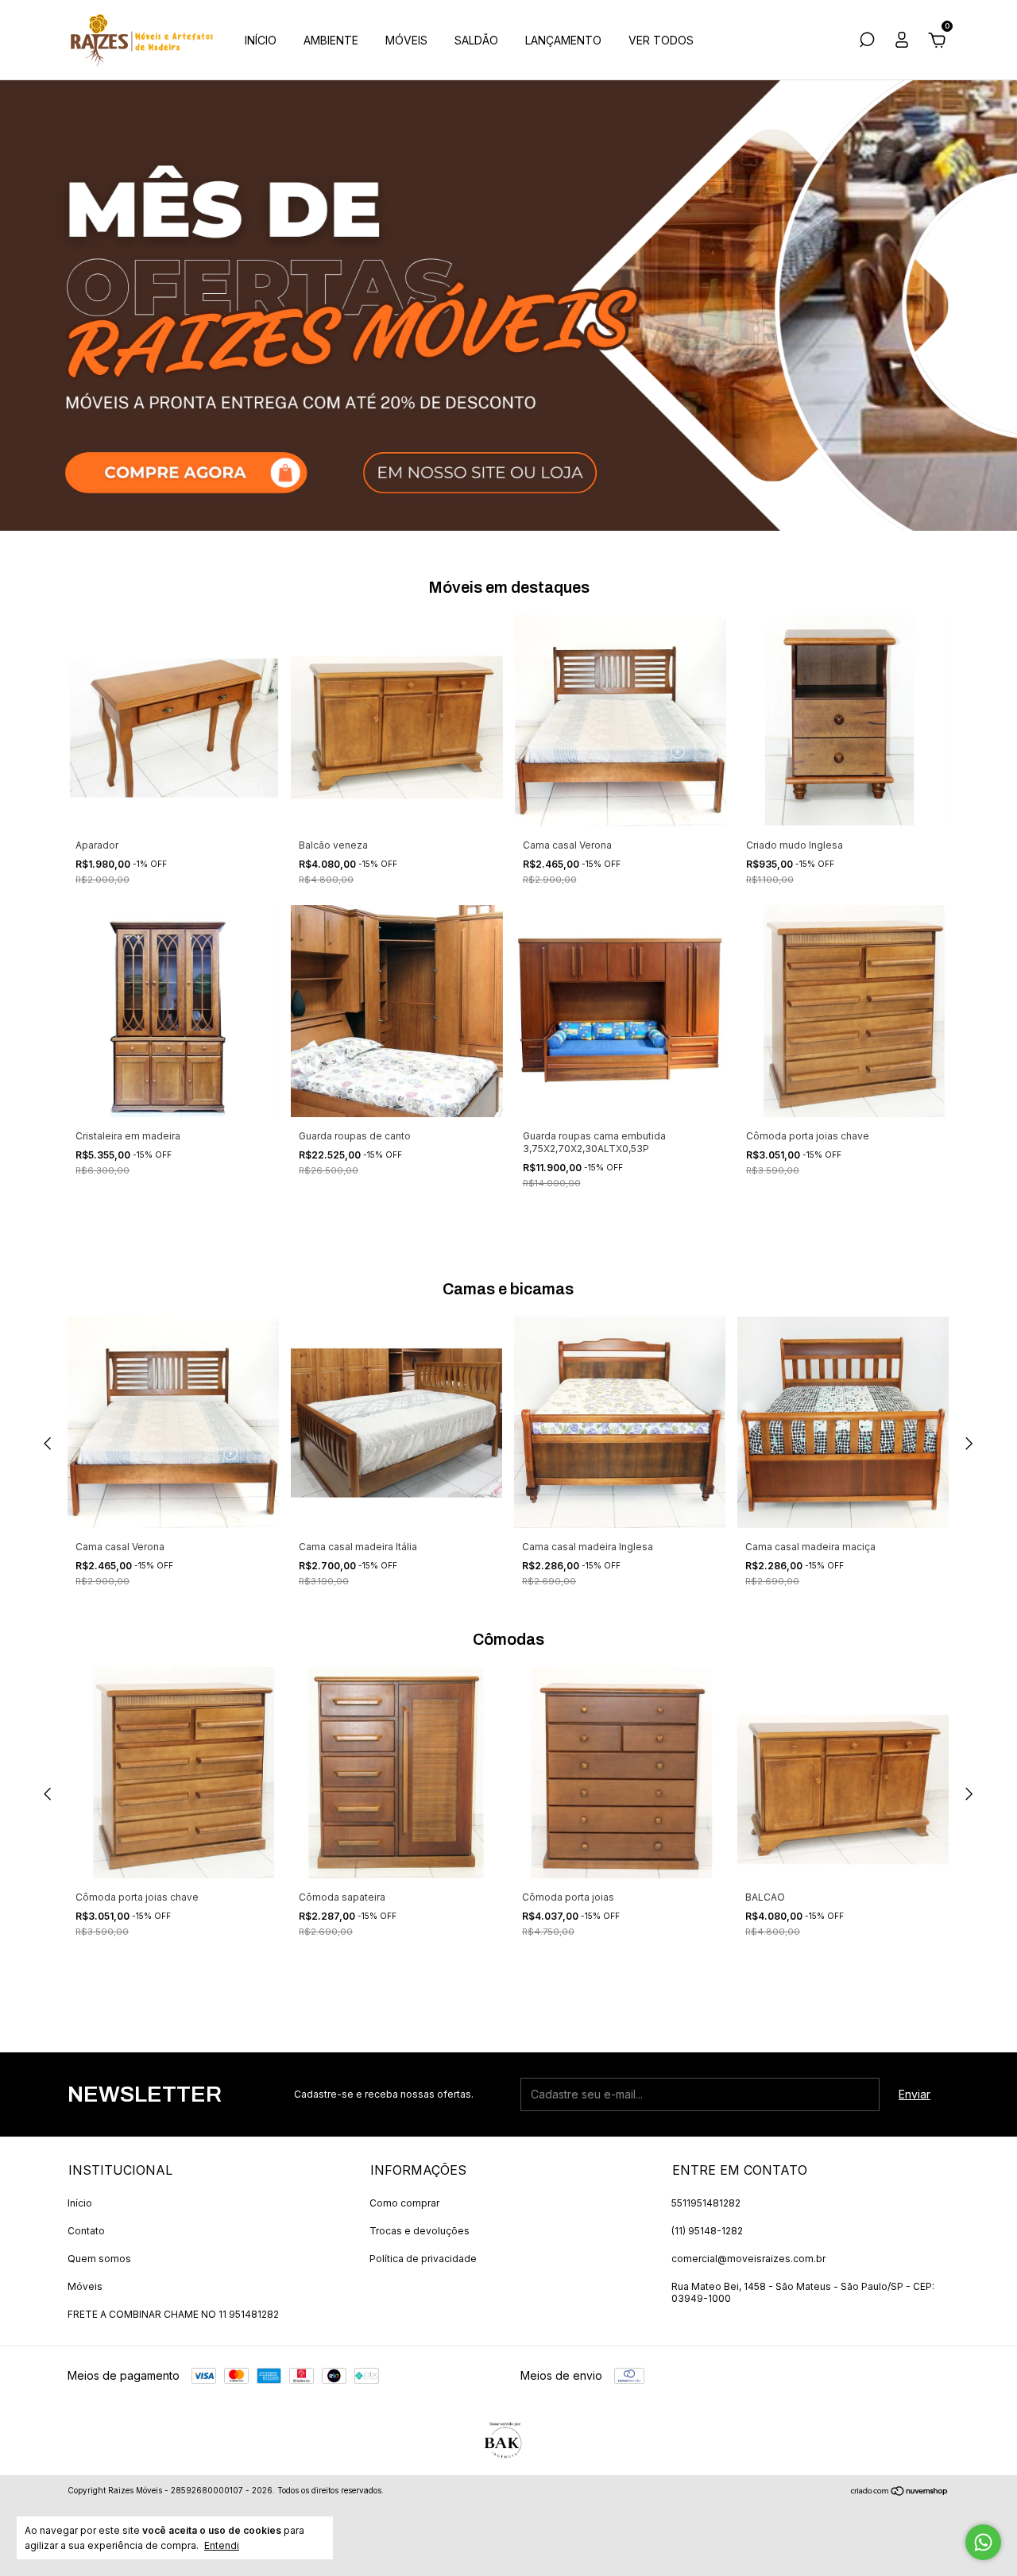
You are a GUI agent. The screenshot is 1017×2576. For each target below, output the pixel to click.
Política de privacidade (423, 2259)
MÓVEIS (406, 40)
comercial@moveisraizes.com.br (748, 2259)
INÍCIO (261, 40)
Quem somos (99, 2259)
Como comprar (404, 2203)
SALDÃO (476, 40)
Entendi (222, 2545)
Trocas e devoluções (420, 2231)
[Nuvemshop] (900, 2492)
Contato (86, 2231)
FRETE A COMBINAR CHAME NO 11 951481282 (173, 2314)
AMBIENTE (331, 40)
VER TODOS (661, 40)
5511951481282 (706, 2203)
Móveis (85, 2286)
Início (80, 2203)
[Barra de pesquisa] (867, 42)
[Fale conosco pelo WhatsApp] (983, 2542)
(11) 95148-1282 (707, 2231)
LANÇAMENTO (563, 40)
